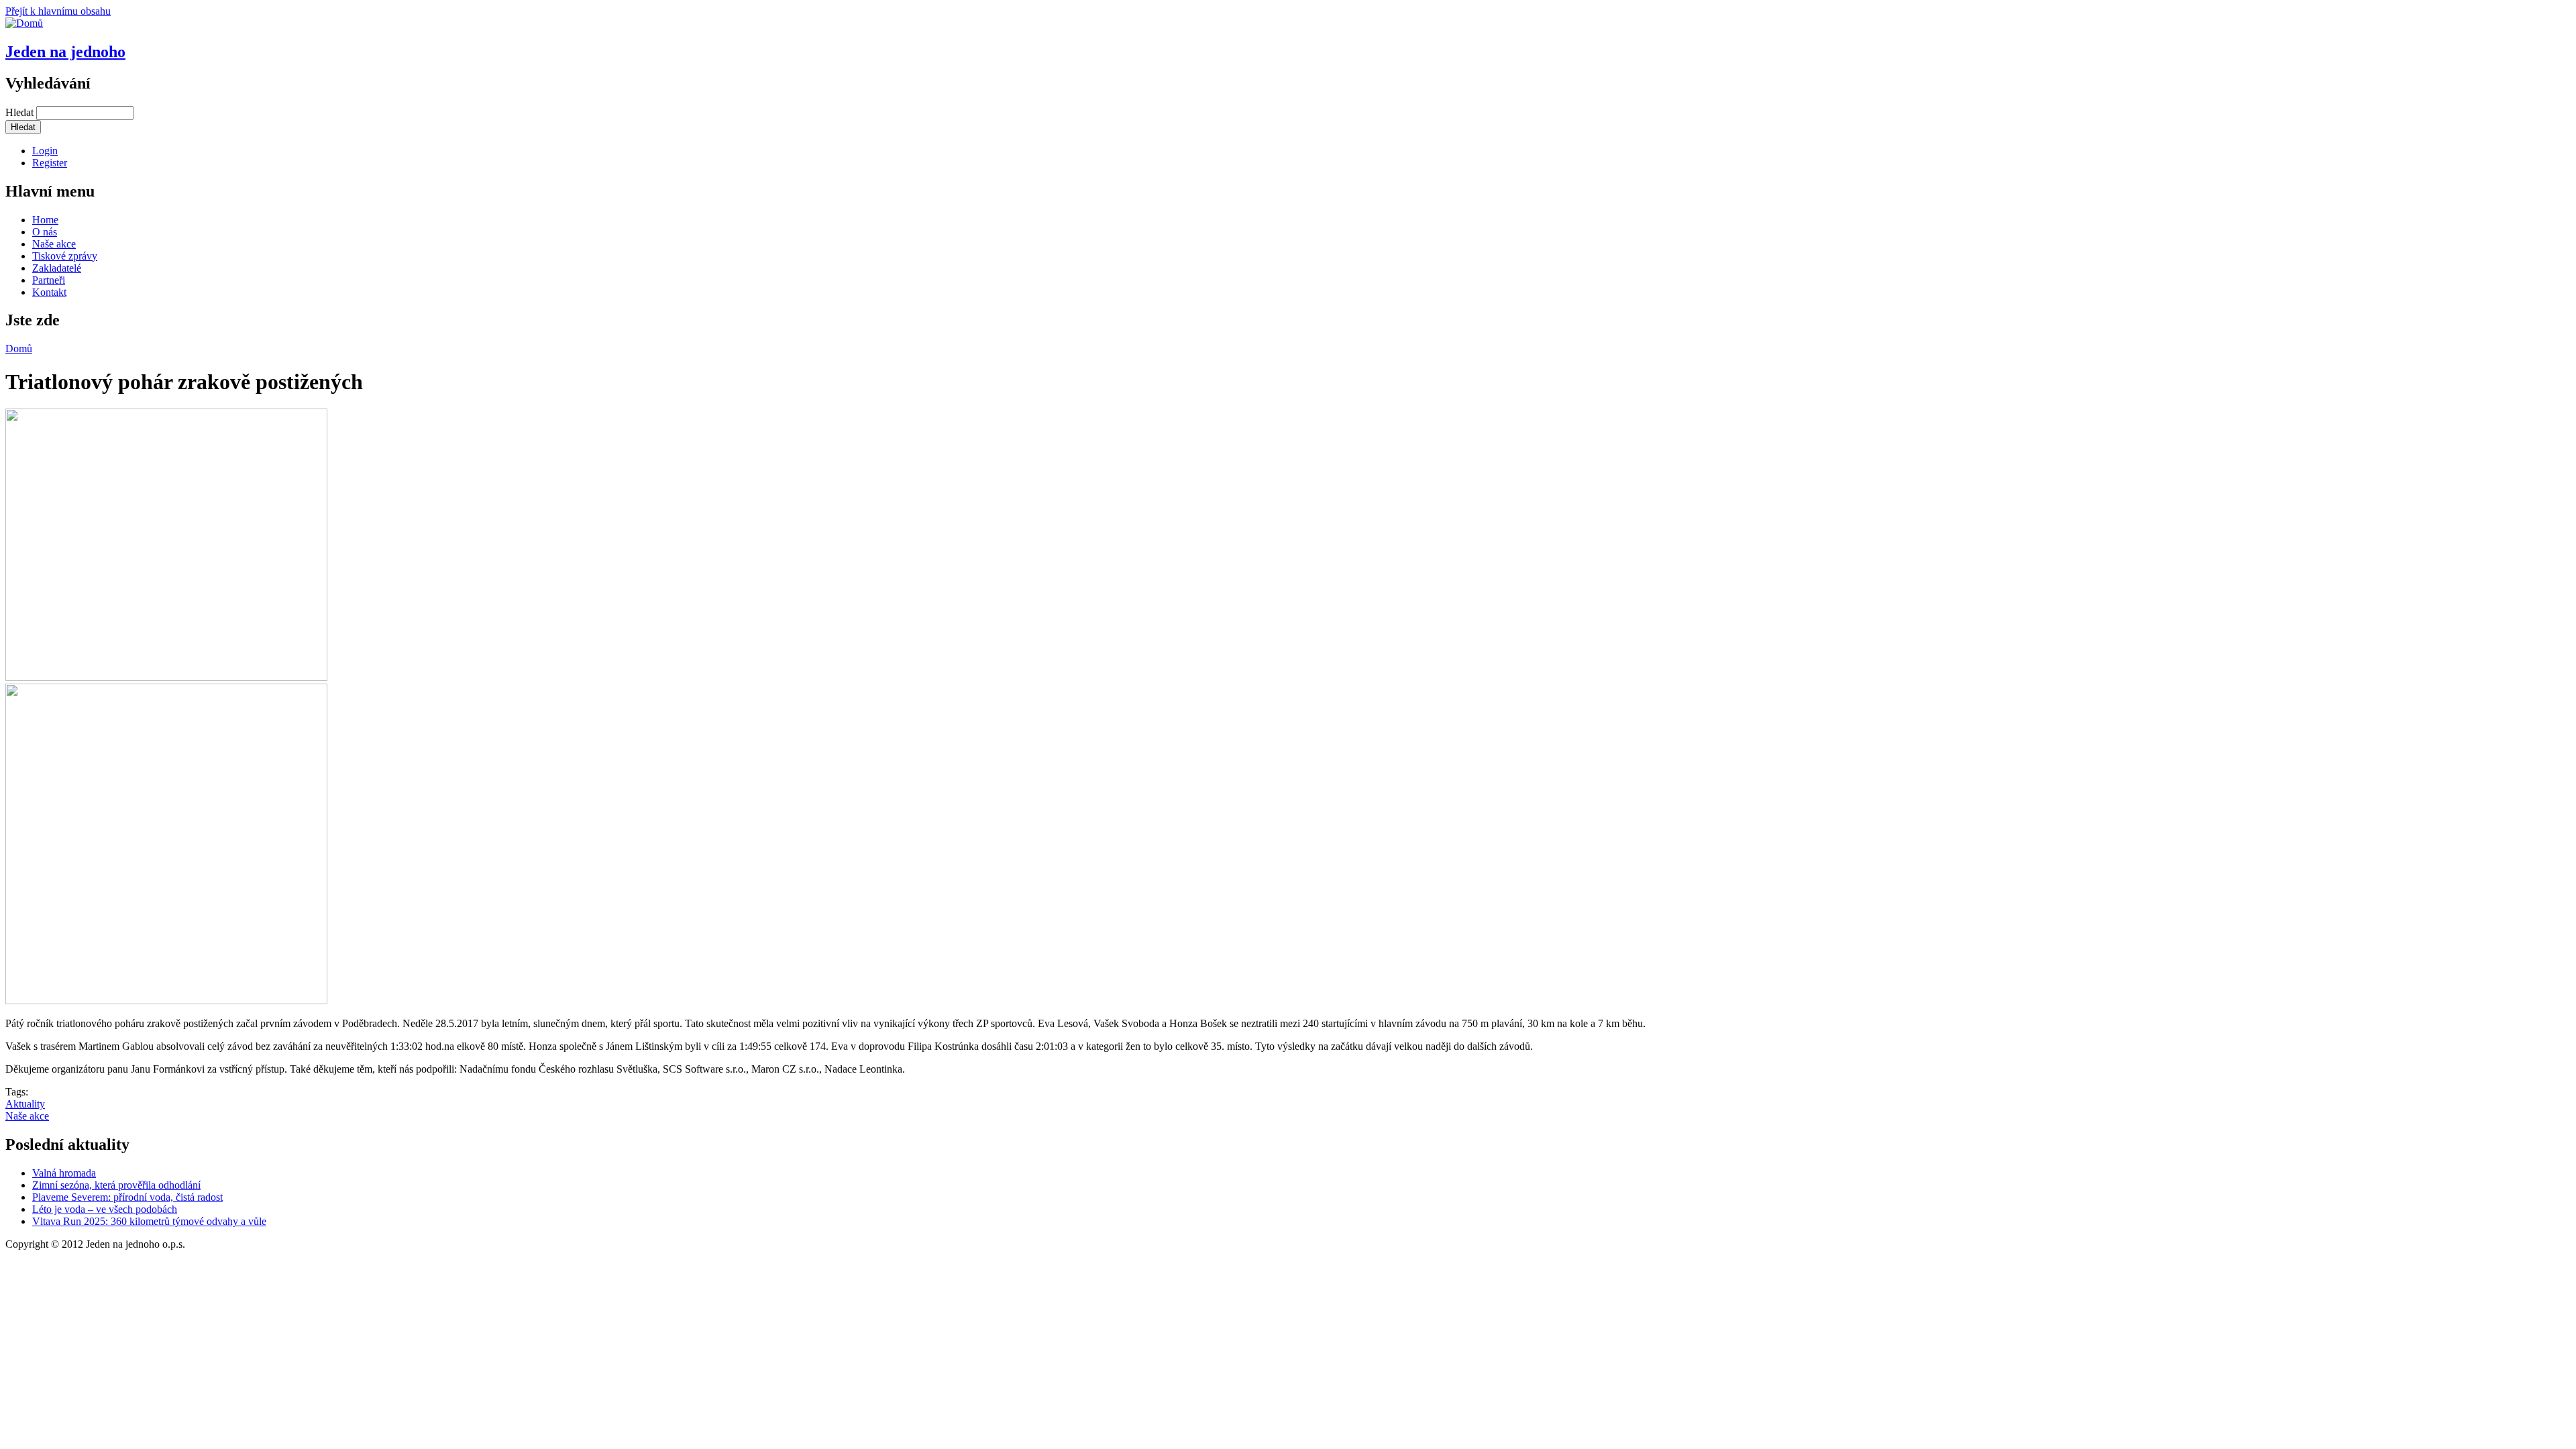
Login (45, 151)
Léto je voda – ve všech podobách (105, 1209)
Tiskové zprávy (65, 256)
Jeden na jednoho (65, 52)
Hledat (21, 112)
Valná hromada (64, 1173)
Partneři (49, 280)
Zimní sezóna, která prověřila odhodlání (116, 1185)
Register (50, 163)
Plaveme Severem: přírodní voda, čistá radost (127, 1197)
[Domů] (24, 23)
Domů (19, 348)
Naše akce (54, 244)
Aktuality (25, 1104)
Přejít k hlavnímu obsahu (58, 11)
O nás (45, 232)
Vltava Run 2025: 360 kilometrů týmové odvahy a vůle (149, 1221)
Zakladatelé (57, 268)
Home (45, 220)
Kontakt (49, 292)
